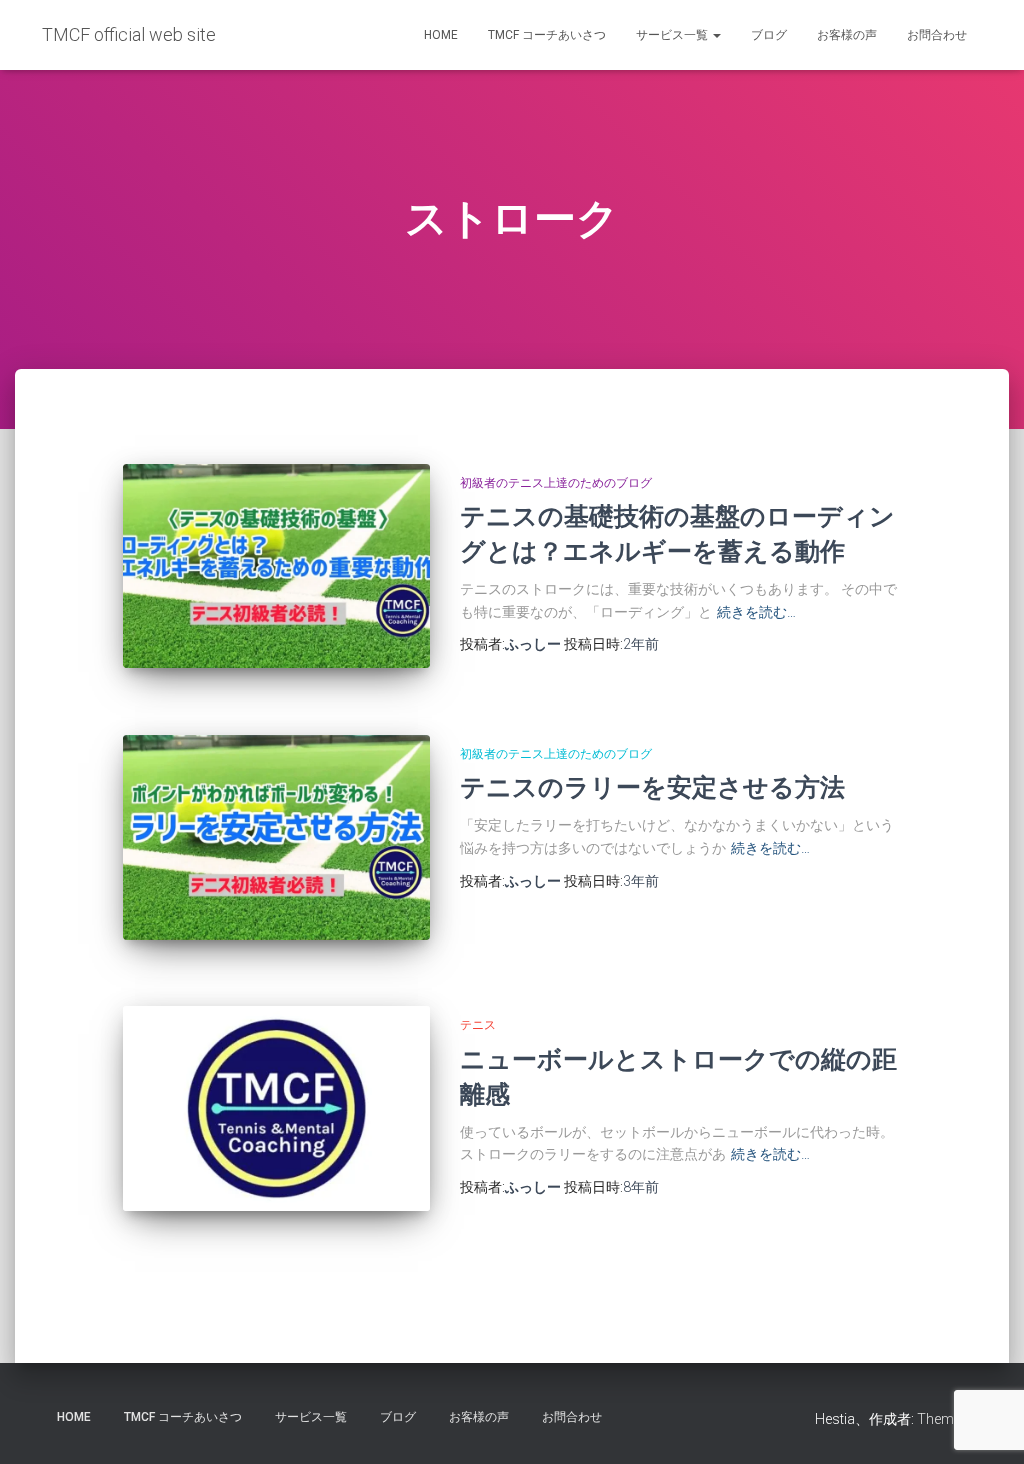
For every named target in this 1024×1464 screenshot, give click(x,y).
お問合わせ (937, 35)
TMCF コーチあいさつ (547, 35)
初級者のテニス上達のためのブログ (556, 483)
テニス (478, 1025)
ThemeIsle (949, 1419)
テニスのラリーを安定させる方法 (652, 786)
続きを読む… (756, 612)
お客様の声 (847, 35)
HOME (441, 35)
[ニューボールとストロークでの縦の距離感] (276, 1108)
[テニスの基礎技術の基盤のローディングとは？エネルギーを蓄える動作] (276, 566)
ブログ (769, 35)
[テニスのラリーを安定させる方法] (276, 837)
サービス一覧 (673, 35)
